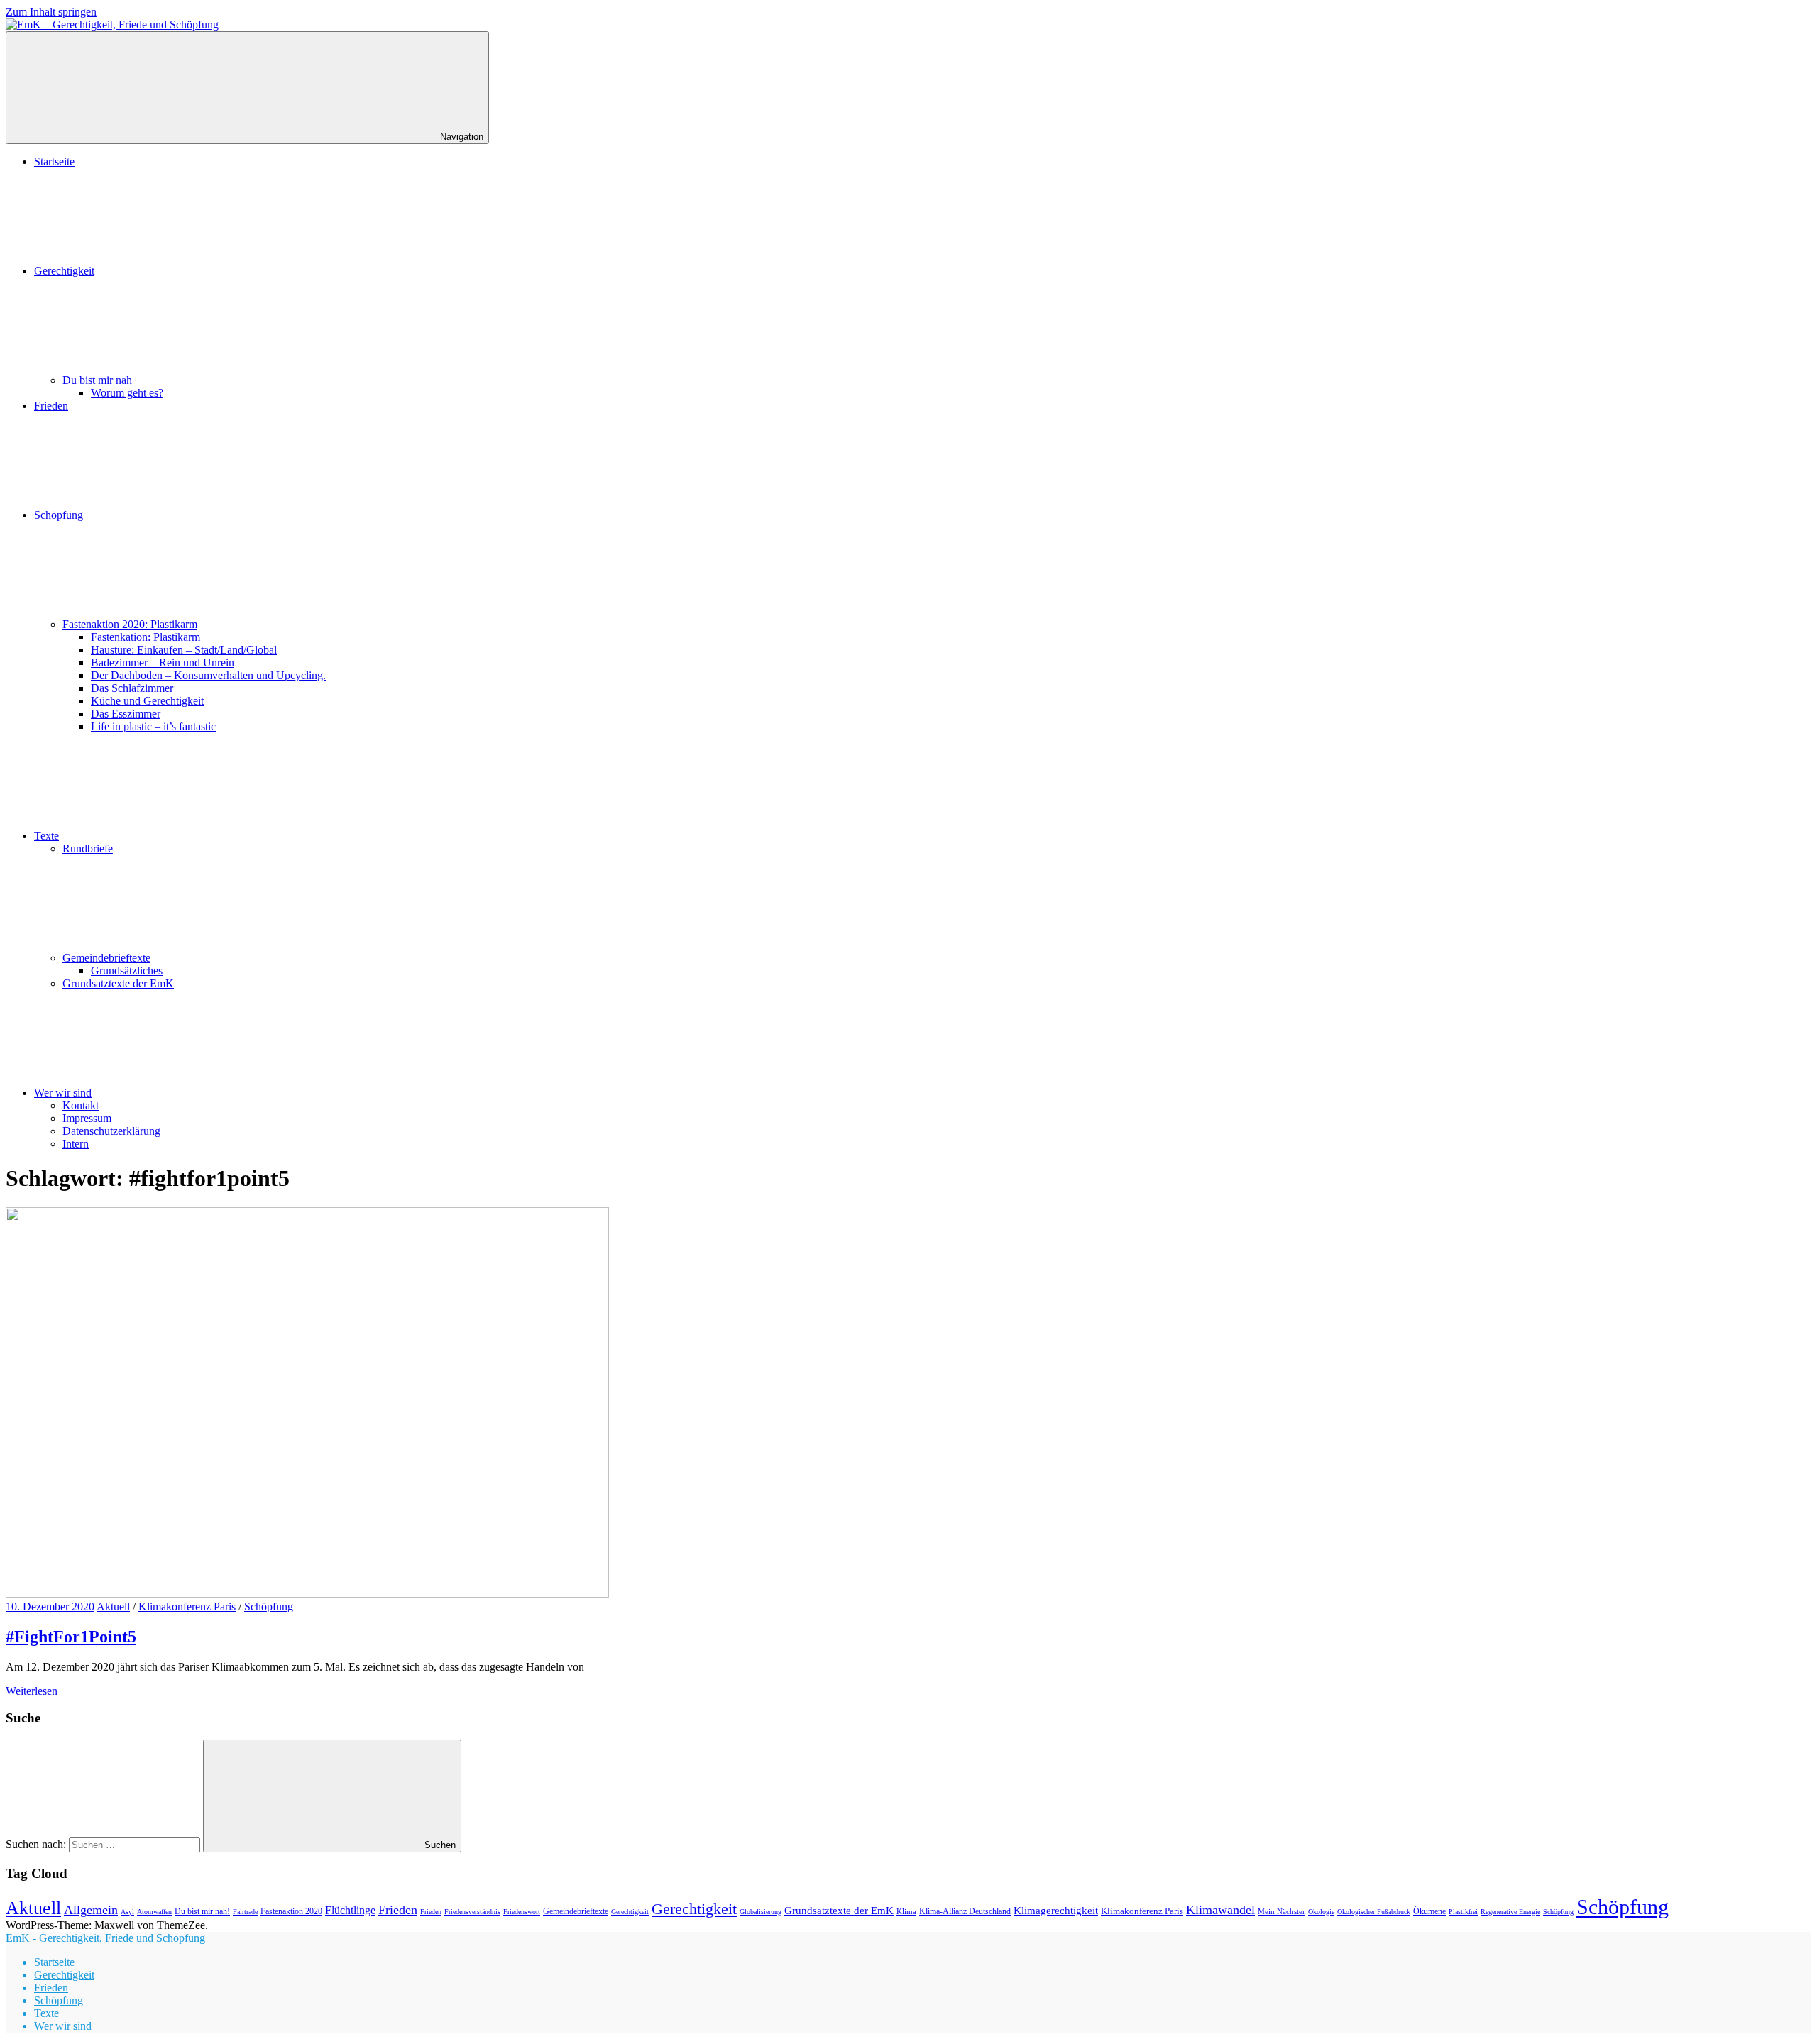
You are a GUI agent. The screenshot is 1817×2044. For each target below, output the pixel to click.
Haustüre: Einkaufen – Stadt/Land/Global (184, 650)
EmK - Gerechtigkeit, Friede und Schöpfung (105, 1938)
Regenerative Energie (1510, 1912)
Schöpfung (59, 515)
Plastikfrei (1463, 1912)
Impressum (87, 1118)
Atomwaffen (154, 1912)
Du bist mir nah (97, 380)
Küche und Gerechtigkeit (147, 701)
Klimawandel (1220, 1910)
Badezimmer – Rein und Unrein (163, 663)
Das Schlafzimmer (132, 688)
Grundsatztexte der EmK (118, 983)
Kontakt (81, 1105)
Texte (46, 836)
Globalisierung (761, 1912)
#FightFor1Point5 (71, 1637)
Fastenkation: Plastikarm (146, 637)
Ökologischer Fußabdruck (1374, 1912)
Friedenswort (522, 1912)
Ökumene (1429, 1911)
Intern (76, 1144)
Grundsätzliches (127, 971)
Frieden (51, 406)
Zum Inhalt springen (51, 12)
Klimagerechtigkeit (1056, 1910)
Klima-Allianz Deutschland (965, 1911)
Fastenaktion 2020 (291, 1912)
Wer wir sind (63, 1093)
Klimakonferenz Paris (187, 1606)
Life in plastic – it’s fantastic (153, 726)
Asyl (127, 1912)
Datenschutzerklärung (111, 1131)
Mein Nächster (1281, 1911)
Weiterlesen (32, 1691)
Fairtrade (245, 1912)
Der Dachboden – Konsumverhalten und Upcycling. (208, 675)
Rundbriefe (88, 848)
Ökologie (1321, 1912)
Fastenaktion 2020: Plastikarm (130, 624)
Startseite (54, 161)
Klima (906, 1911)
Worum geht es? (127, 393)
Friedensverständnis (472, 1912)
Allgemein (91, 1910)
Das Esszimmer (126, 714)
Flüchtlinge (350, 1910)
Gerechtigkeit (64, 271)
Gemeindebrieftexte (106, 958)
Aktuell (113, 1606)
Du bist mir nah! (202, 1911)
